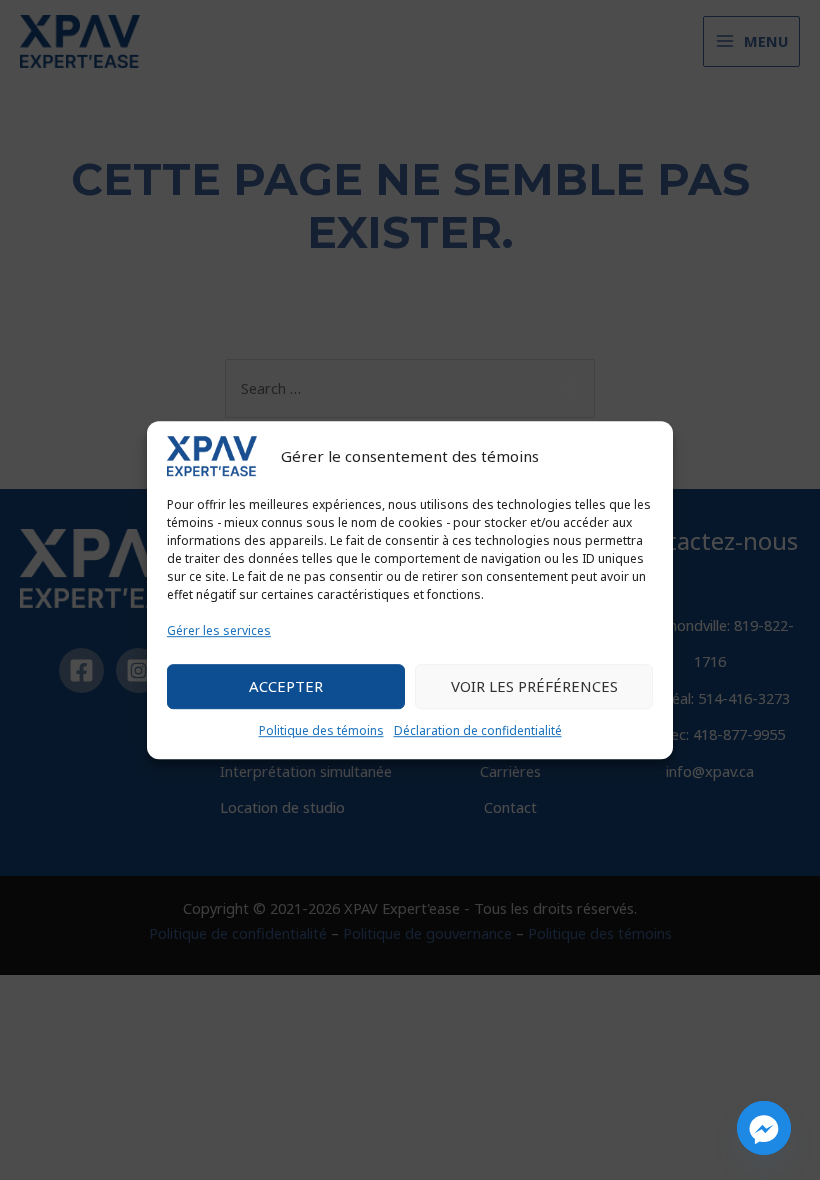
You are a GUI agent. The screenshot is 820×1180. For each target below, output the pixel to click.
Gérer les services (219, 630)
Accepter (286, 687)
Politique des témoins (321, 730)
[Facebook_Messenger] (764, 1128)
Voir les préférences (534, 687)
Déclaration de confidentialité (478, 730)
